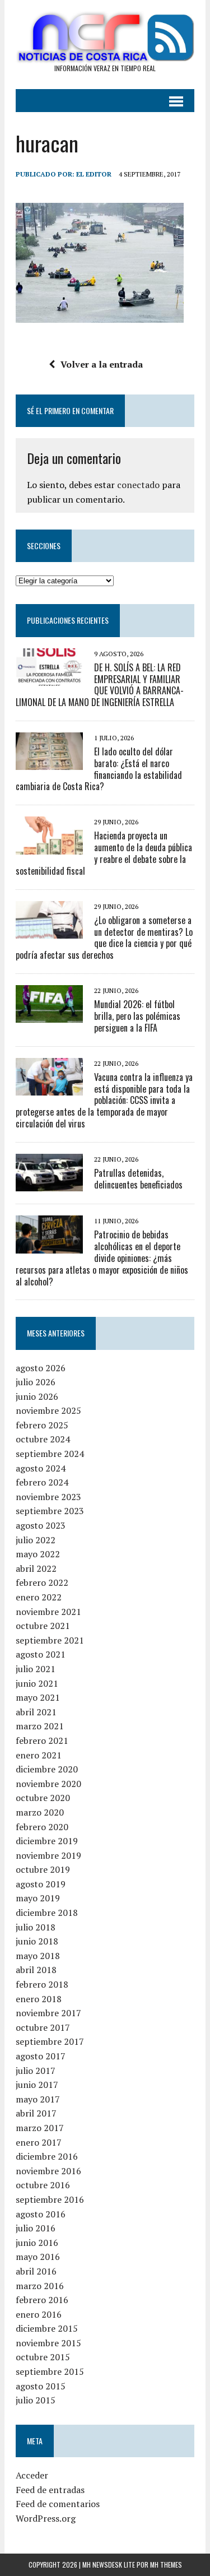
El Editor (94, 174)
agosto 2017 (41, 2056)
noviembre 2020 (48, 1784)
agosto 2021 (41, 1654)
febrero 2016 (42, 2300)
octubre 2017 (43, 2027)
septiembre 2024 (50, 1454)
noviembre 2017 (48, 2013)
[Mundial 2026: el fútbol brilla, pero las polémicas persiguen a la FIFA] (49, 1015)
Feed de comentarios (58, 2504)
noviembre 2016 (48, 2171)
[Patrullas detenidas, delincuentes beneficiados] (49, 1184)
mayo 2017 (38, 2099)
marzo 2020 (40, 1812)
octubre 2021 (43, 1626)
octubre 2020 (43, 1798)
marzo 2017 (40, 2128)
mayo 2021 (38, 1697)
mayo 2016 (38, 2257)
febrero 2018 (42, 1984)
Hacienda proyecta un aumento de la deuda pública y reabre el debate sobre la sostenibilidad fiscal (104, 853)
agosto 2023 (41, 1525)
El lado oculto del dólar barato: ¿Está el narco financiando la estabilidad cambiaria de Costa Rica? (99, 769)
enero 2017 (39, 2142)
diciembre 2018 (47, 1913)
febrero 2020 (42, 1827)
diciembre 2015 (47, 2328)
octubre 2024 (43, 1439)
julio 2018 (36, 1927)
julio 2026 (36, 1382)
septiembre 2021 (50, 1640)
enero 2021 (39, 1755)
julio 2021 (36, 1669)
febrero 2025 (42, 1425)
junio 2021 (37, 1683)
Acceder (32, 2475)
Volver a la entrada (102, 364)
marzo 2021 (40, 1726)
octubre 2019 (43, 1869)
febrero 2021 (42, 1740)
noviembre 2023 (48, 1497)
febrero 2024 (42, 1482)
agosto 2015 (41, 2386)
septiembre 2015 (50, 2371)
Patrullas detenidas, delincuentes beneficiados (138, 1179)
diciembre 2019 (47, 1841)
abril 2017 (36, 2113)
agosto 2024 (41, 1468)
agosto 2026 (41, 1368)
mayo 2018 (38, 1956)
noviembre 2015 (48, 2343)
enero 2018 (39, 1999)
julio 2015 (36, 2400)
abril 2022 (36, 1568)
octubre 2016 (43, 2185)
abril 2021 (36, 1712)
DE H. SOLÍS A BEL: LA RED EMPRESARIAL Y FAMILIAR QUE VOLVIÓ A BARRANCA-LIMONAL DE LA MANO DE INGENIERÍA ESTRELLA (100, 685)
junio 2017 (37, 2085)
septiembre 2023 (50, 1511)
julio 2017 (36, 2071)
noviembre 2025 (48, 1410)
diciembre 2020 (47, 1769)
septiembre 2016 (50, 2199)
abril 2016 (36, 2271)
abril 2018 (36, 1970)
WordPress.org (46, 2518)
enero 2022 (39, 1597)
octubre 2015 (43, 2357)
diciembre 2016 (47, 2156)
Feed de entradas (50, 2490)
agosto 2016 (41, 2214)
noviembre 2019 (48, 1855)
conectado (138, 485)
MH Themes (166, 2565)
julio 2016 (36, 2228)
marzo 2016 (40, 2286)
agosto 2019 (41, 1884)
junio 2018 (37, 1941)
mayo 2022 (38, 1554)
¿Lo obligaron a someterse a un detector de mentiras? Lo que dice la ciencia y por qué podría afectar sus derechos (104, 937)
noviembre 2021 (48, 1612)
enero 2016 (39, 2314)
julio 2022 (36, 1540)
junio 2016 (37, 2243)
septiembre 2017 (50, 2041)
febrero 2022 (42, 1582)
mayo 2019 (38, 1898)
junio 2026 (37, 1396)
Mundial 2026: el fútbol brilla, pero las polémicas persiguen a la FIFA (137, 1016)
